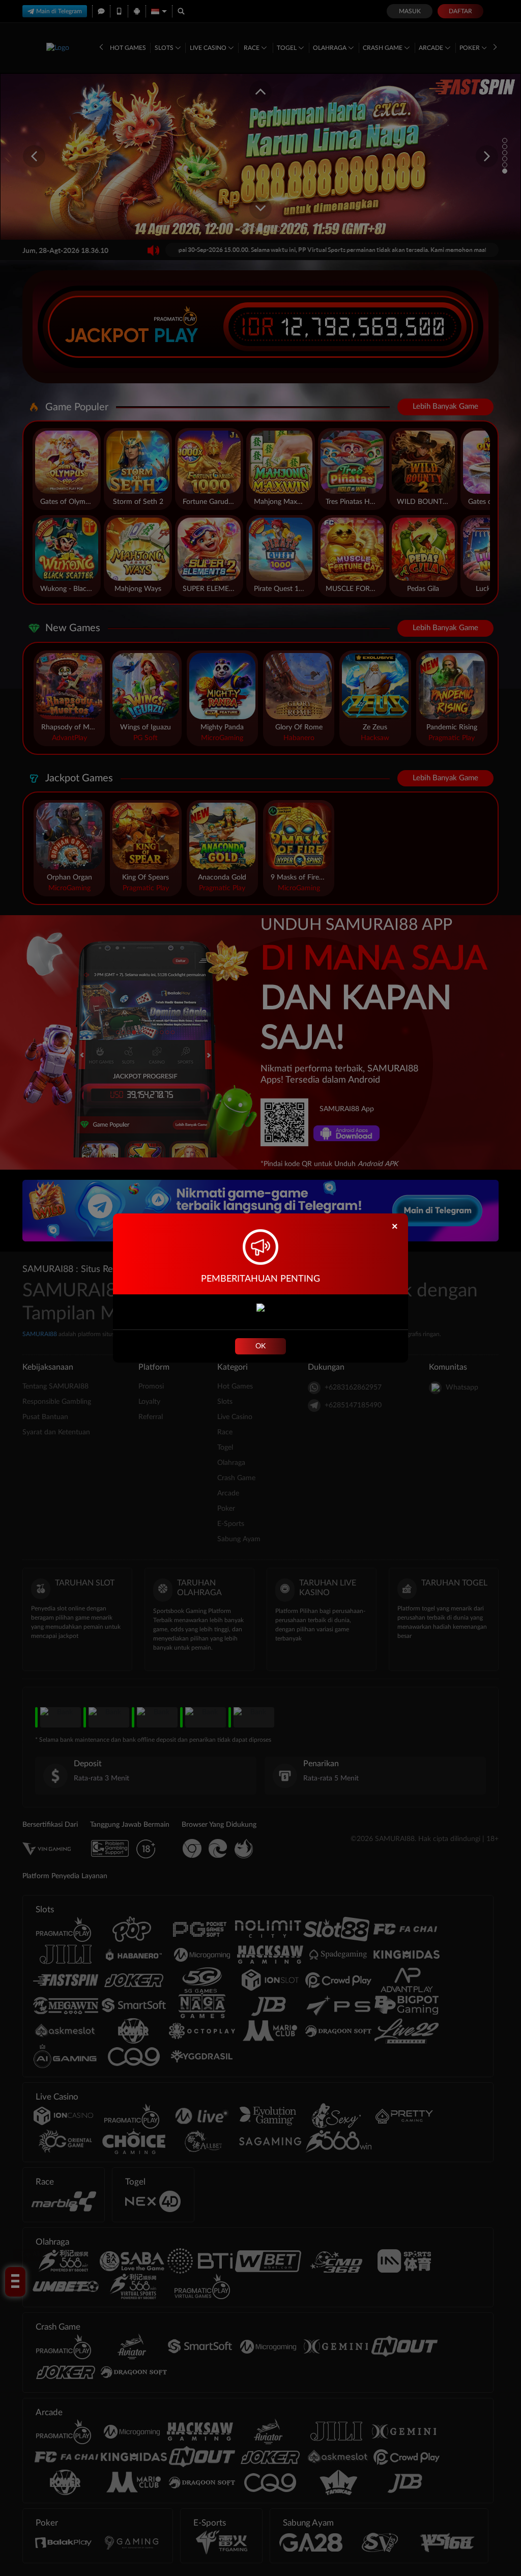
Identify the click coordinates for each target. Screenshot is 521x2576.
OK (260, 1346)
